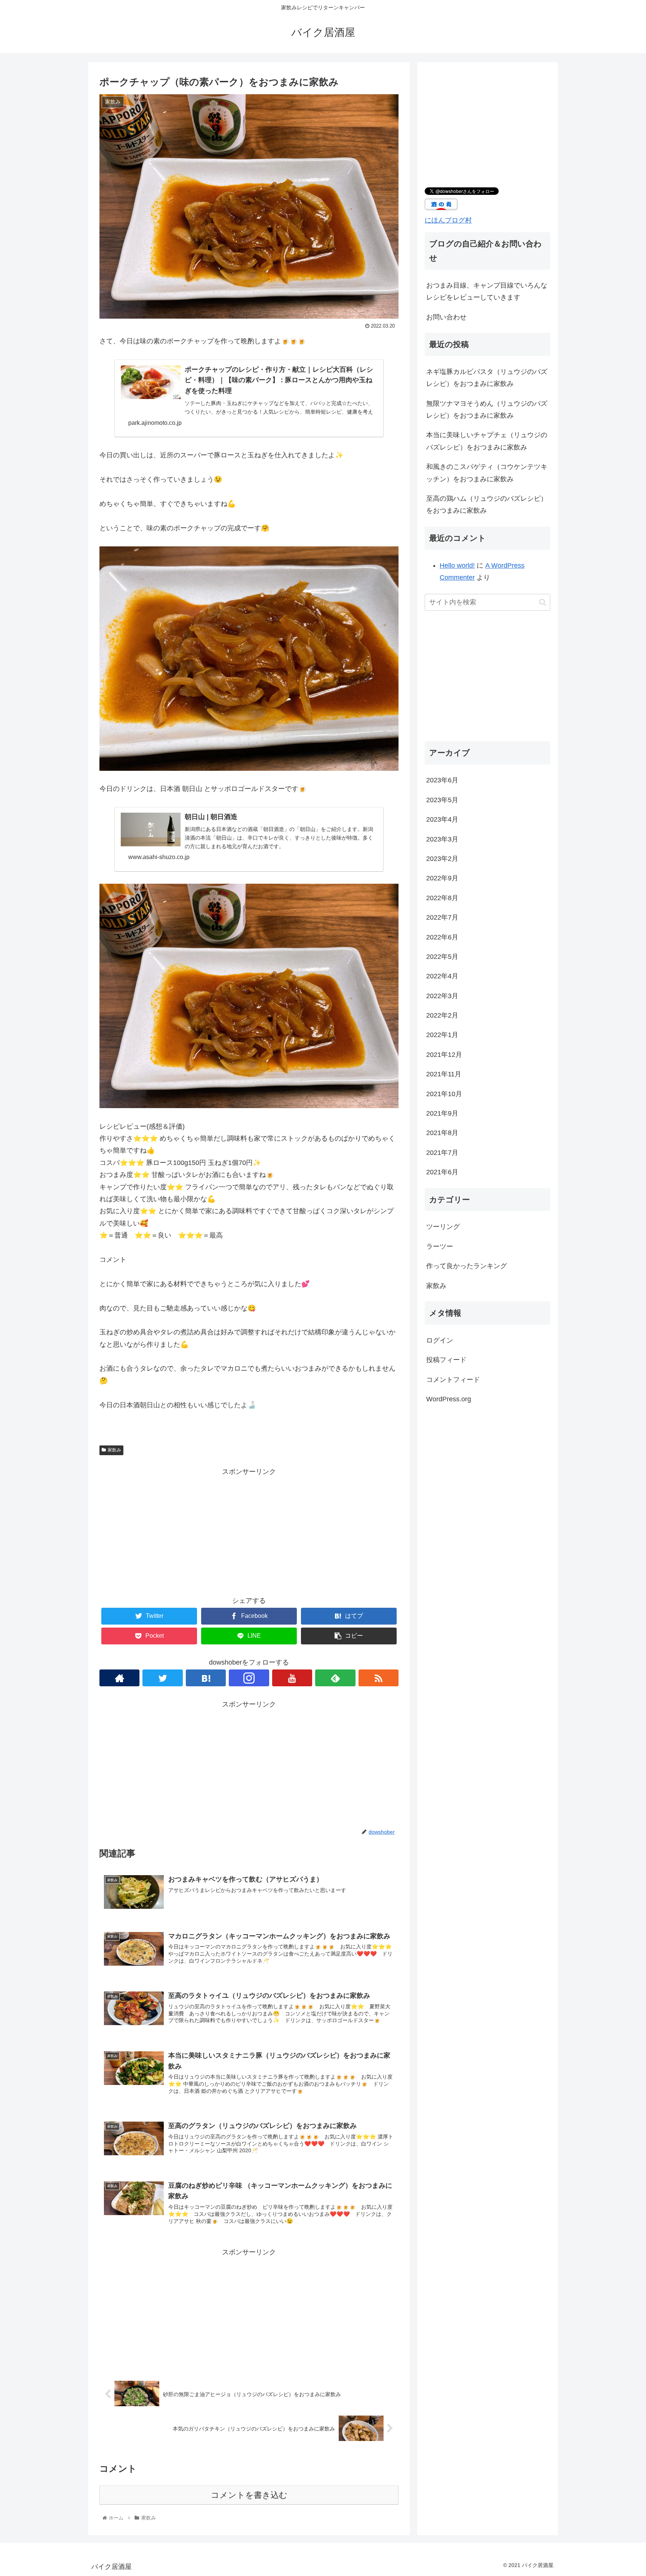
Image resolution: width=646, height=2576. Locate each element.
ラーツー (440, 1246)
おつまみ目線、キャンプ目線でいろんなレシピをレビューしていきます (487, 291)
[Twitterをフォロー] (162, 1678)
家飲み (114, 1450)
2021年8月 (442, 1133)
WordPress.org (449, 1399)
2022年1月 (442, 1035)
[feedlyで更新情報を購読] (335, 1678)
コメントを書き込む (249, 2495)
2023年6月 (442, 780)
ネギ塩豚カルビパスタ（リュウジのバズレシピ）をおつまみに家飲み (487, 378)
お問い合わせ (446, 317)
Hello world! (457, 565)
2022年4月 (442, 976)
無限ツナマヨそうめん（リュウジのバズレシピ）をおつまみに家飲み (487, 410)
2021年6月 (442, 1172)
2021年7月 (442, 1152)
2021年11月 (444, 1074)
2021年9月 (442, 1113)
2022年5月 (442, 956)
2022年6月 (442, 937)
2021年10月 (444, 1094)
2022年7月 (442, 917)
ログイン (440, 1340)
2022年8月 (442, 898)
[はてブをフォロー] (206, 1678)
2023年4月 (442, 819)
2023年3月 (442, 839)
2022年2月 (442, 1015)
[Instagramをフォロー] (249, 1678)
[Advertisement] (249, 1530)
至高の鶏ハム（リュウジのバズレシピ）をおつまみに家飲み (487, 505)
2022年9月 (442, 878)
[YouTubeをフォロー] (292, 1678)
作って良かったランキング (467, 1266)
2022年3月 (442, 996)
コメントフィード (453, 1379)
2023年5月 (442, 800)
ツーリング (443, 1227)
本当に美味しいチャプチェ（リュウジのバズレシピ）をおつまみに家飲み (487, 441)
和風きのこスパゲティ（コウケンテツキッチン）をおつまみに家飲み (487, 473)
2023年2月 (442, 858)
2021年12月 (444, 1054)
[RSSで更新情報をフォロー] (379, 1678)
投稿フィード (446, 1360)
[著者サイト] (119, 1678)
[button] (543, 602)
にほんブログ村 (448, 220)
